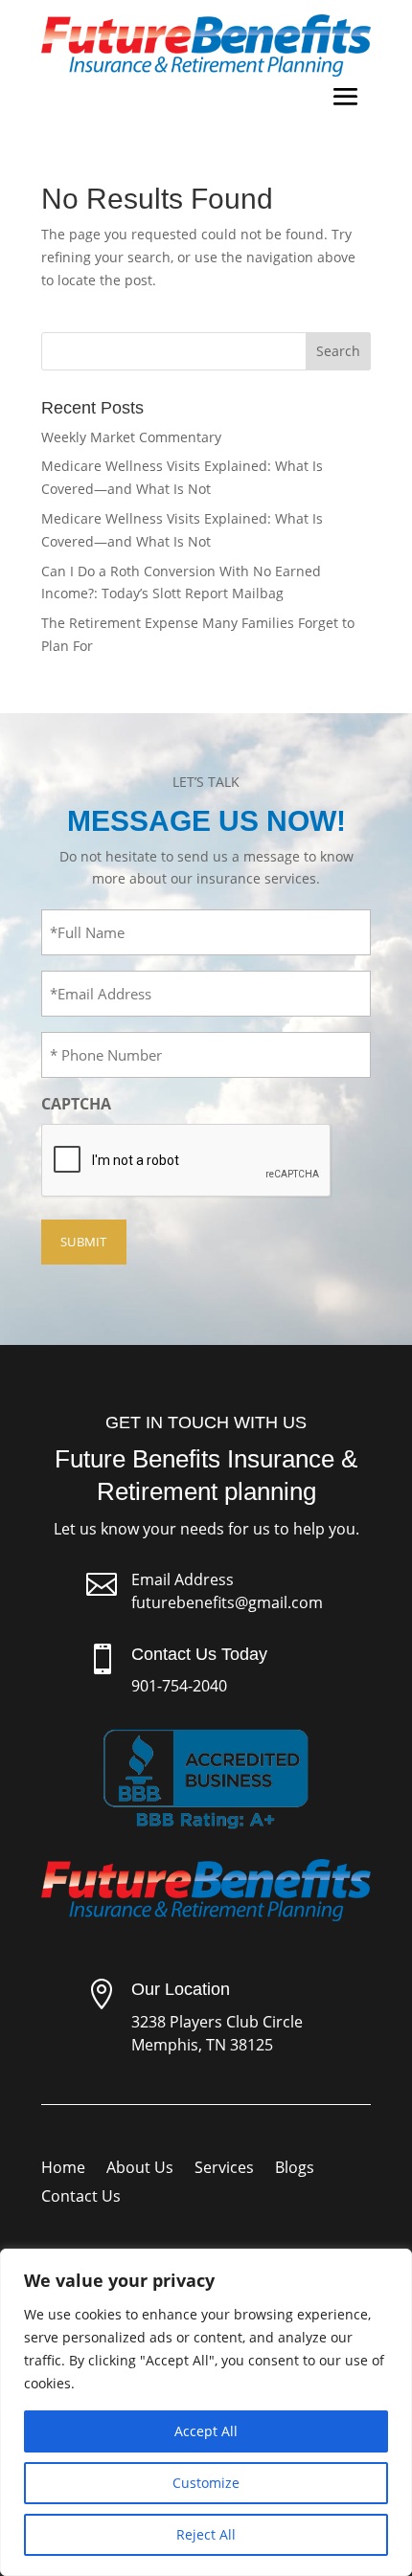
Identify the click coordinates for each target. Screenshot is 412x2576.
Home (63, 2169)
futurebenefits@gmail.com (227, 1602)
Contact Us (81, 2198)
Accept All (206, 2431)
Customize (206, 2483)
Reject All (206, 2534)
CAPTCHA (76, 1104)
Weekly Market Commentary (131, 437)
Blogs (295, 2169)
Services (224, 2169)
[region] (206, 2412)
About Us (140, 2169)
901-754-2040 (179, 1686)
